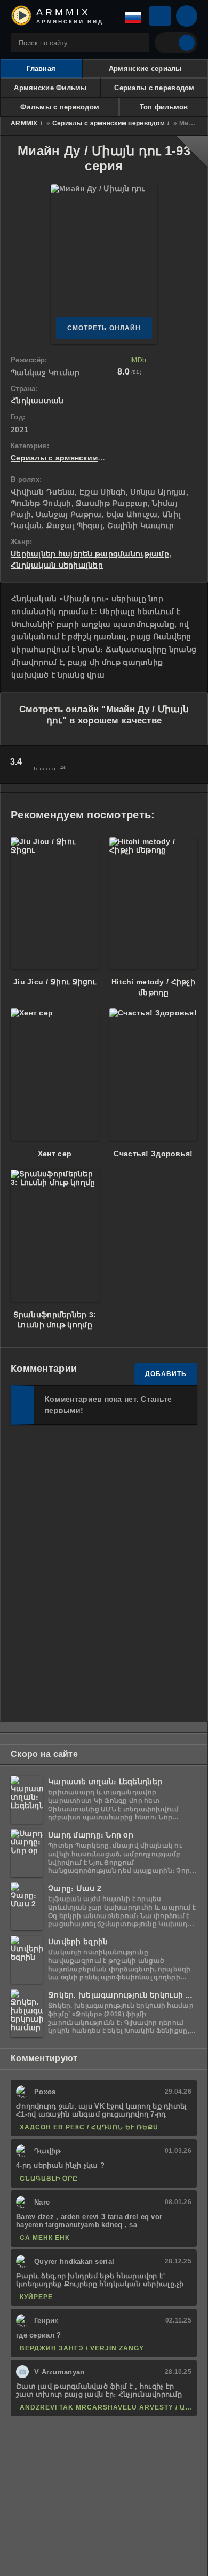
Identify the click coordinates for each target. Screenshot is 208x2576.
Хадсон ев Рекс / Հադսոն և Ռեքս (89, 2127)
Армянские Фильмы (50, 88)
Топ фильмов (164, 107)
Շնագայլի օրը (49, 2179)
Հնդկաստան (37, 401)
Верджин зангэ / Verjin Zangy (82, 2348)
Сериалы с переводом (154, 88)
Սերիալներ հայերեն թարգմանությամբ (90, 554)
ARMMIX (24, 123)
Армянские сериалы (145, 69)
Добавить (166, 1374)
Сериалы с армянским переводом (109, 123)
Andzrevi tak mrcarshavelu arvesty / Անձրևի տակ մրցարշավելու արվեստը (106, 2407)
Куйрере (36, 2297)
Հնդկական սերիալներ (57, 565)
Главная (41, 69)
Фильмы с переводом (60, 107)
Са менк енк (45, 2238)
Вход (160, 16)
